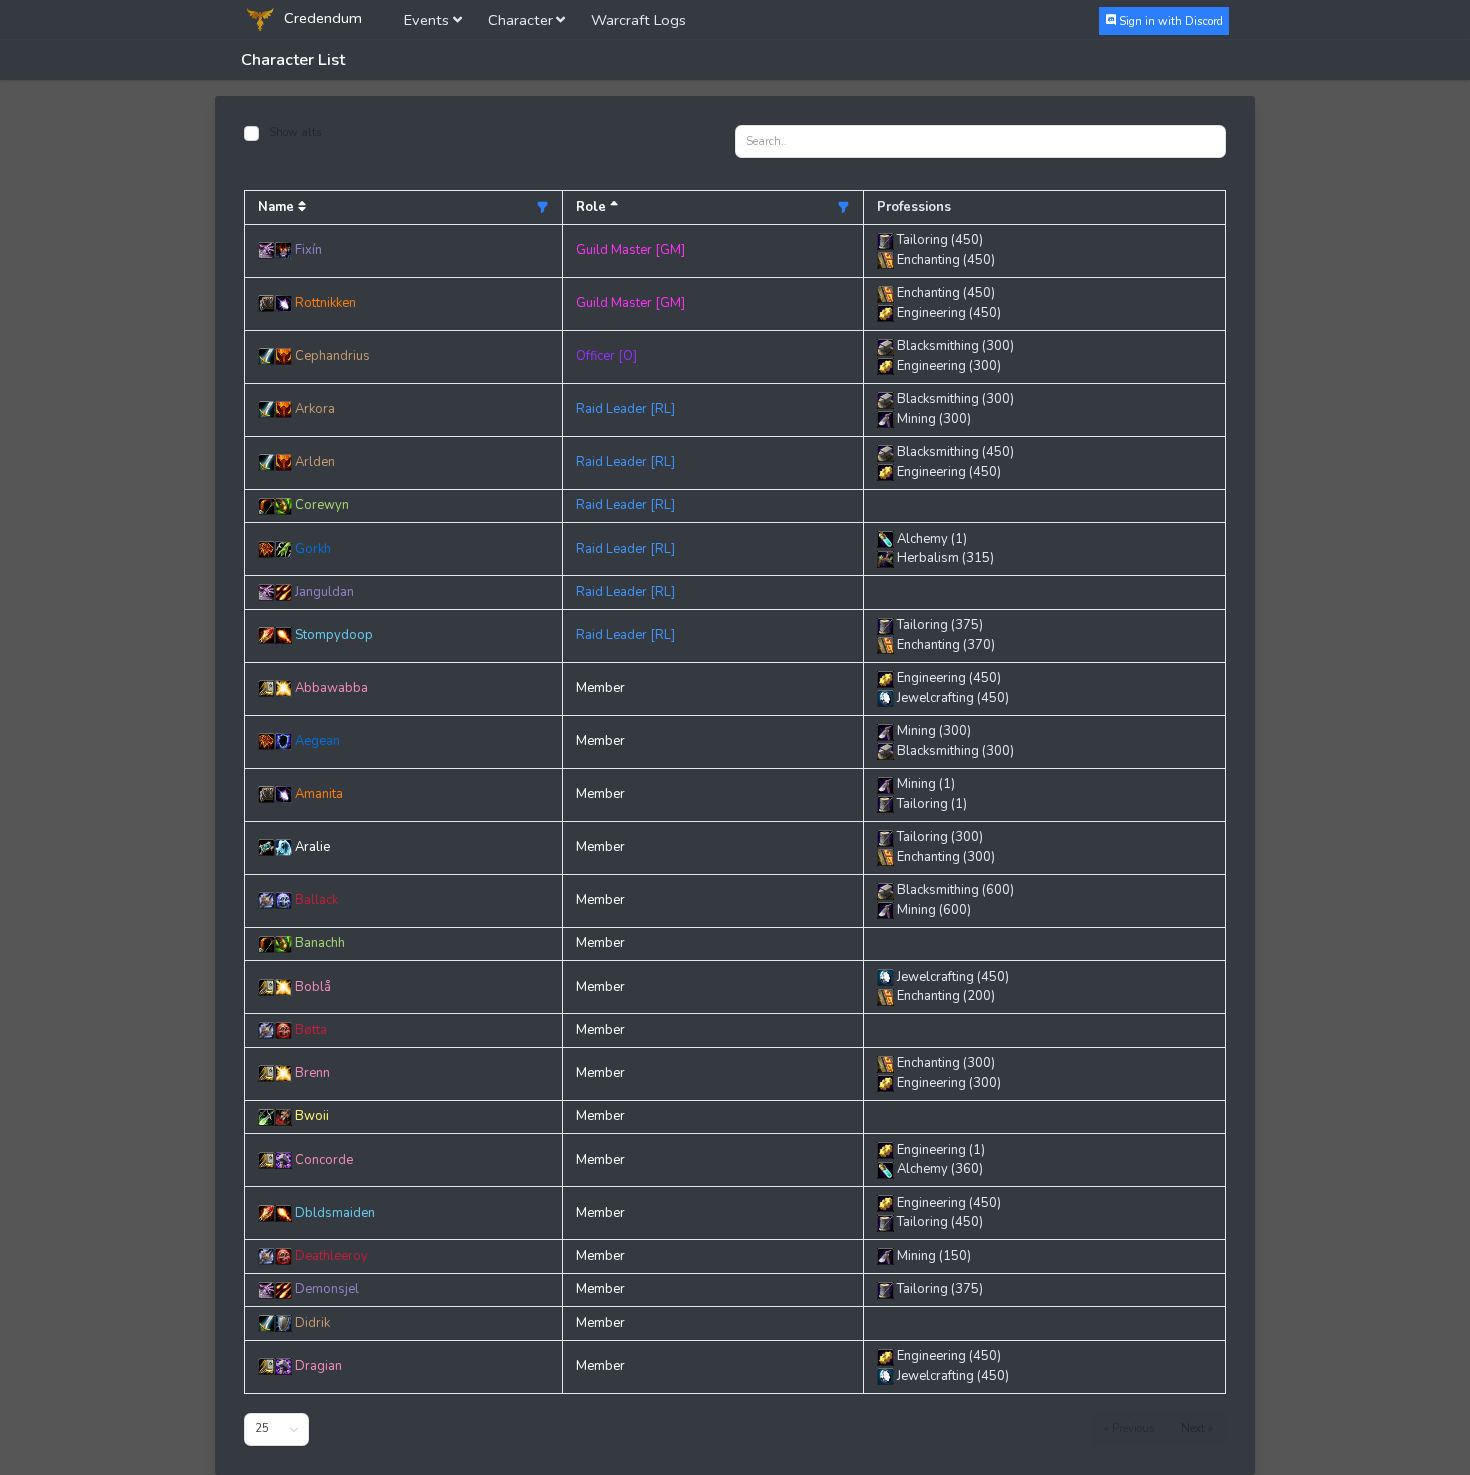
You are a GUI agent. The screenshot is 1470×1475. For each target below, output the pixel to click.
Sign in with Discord (1169, 20)
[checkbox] (251, 133)
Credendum (321, 18)
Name (278, 207)
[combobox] (276, 1429)
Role (593, 207)
